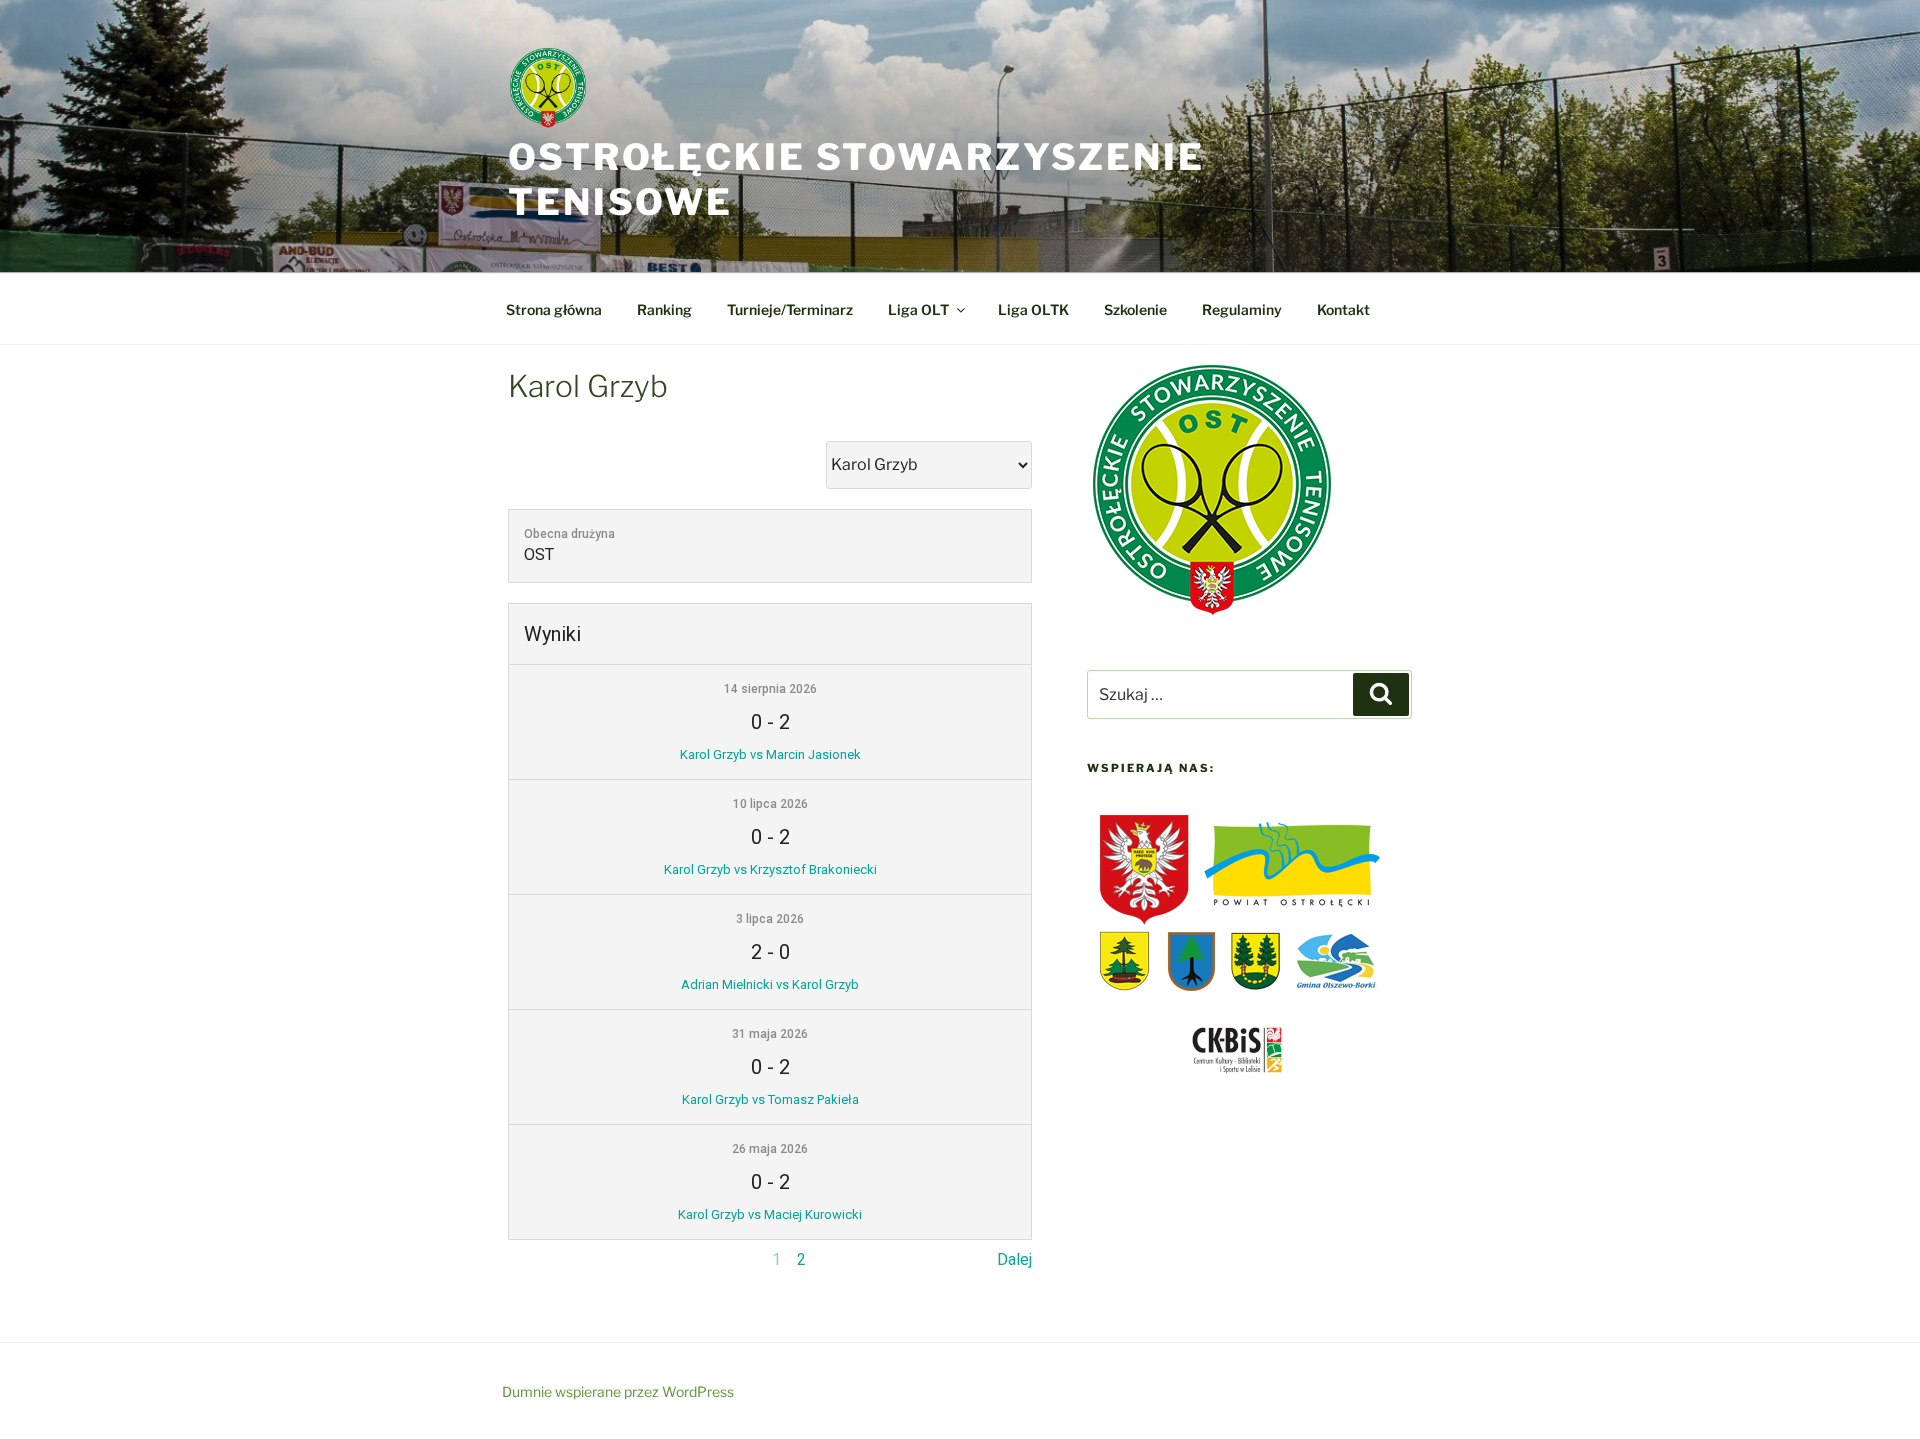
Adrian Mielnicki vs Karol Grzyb (770, 984)
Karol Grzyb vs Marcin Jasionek (770, 754)
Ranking (664, 309)
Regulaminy (1242, 309)
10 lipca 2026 (770, 804)
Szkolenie (1135, 309)
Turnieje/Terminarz (790, 309)
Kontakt (1343, 309)
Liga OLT (918, 309)
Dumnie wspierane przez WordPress (618, 1391)
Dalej (1014, 1259)
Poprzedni (544, 1259)
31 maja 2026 (770, 1034)
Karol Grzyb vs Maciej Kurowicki (770, 1214)
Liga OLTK (1033, 309)
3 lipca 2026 (770, 919)
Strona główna (554, 309)
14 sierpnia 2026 (770, 689)
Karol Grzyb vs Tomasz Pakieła (770, 1099)
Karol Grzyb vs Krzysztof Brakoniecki (770, 869)
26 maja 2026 (770, 1149)
